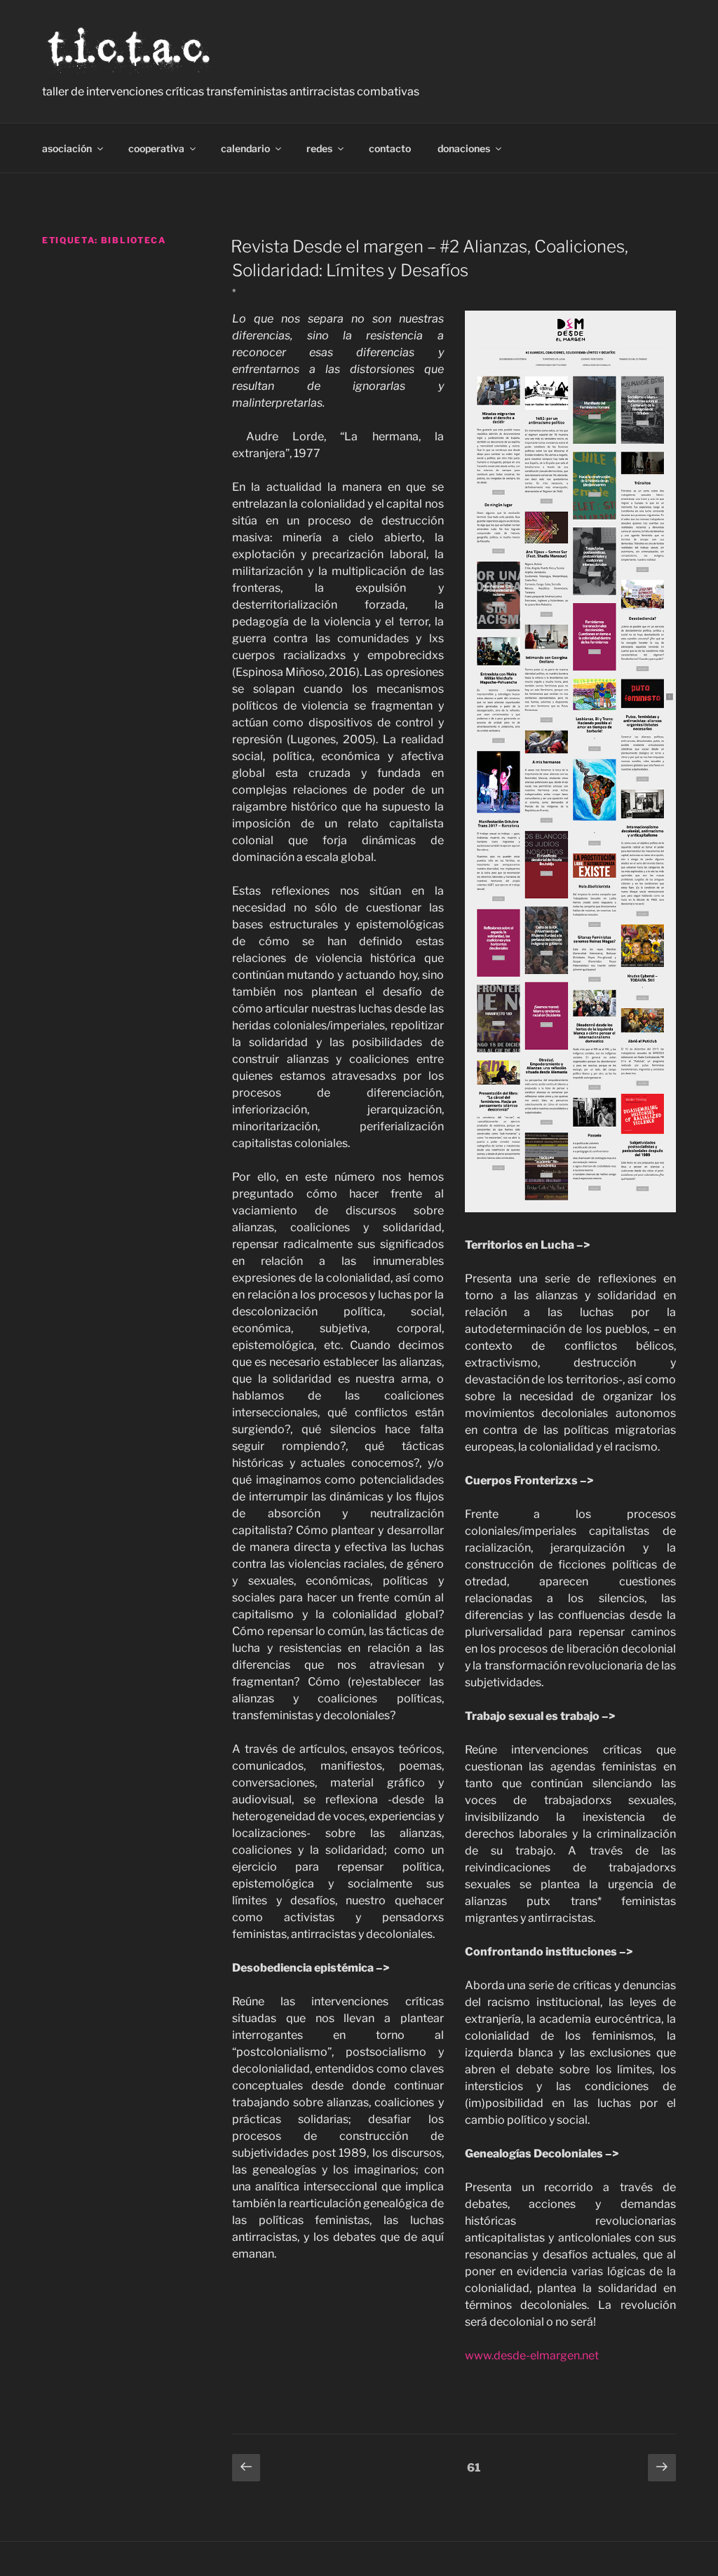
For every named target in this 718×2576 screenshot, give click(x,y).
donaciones (464, 148)
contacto (390, 148)
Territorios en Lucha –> (527, 1245)
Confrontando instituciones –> (549, 1952)
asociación (67, 148)
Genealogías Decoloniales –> (542, 2154)
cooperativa (156, 148)
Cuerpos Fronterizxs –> (529, 1480)
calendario (245, 148)
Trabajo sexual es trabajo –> (540, 1716)
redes (319, 148)
